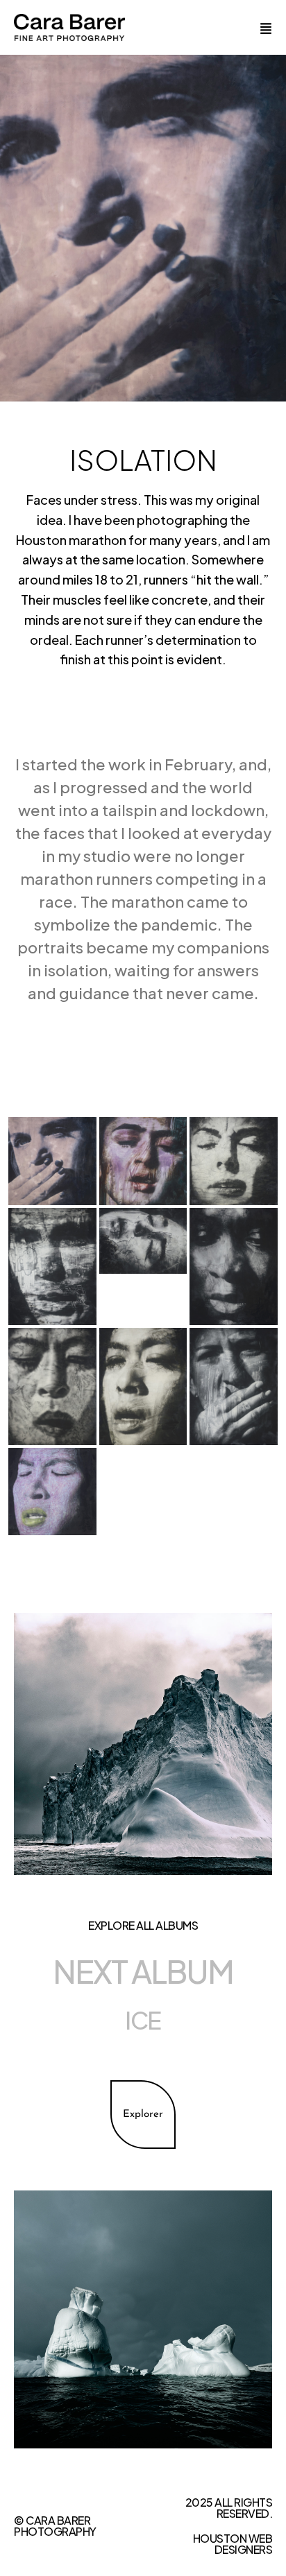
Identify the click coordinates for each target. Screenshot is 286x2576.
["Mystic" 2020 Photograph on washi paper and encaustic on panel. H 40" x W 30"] (52, 1267)
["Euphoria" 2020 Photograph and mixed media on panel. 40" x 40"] (143, 1161)
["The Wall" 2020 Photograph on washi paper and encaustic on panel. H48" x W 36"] (234, 1386)
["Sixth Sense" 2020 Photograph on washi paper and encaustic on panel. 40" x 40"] (52, 1161)
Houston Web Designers (233, 2544)
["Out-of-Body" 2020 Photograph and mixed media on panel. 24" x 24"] (52, 1492)
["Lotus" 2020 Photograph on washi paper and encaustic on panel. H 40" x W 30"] (52, 1386)
